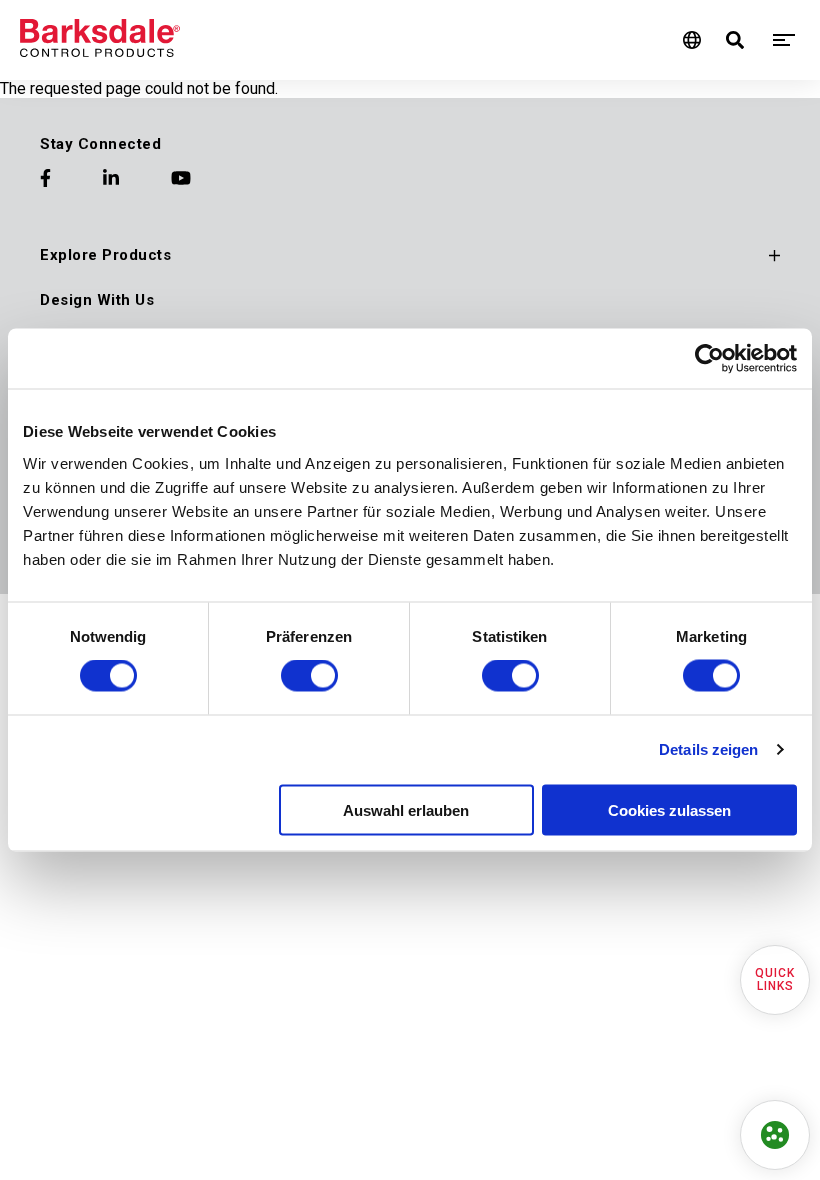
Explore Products (105, 255)
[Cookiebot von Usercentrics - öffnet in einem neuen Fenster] (709, 359)
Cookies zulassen (669, 809)
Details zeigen (708, 749)
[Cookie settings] (775, 1135)
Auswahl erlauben (406, 809)
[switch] (309, 676)
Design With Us (97, 300)
